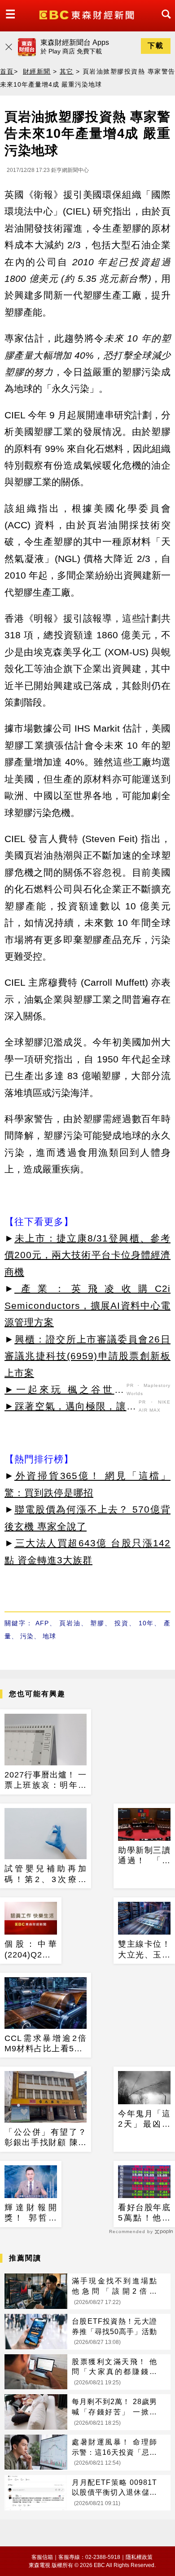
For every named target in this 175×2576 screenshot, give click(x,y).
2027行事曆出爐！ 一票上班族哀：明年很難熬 (46, 1781)
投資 (122, 1623)
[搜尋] (164, 22)
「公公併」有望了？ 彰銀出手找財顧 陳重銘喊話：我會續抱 (46, 2138)
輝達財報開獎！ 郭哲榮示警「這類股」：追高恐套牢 (31, 2213)
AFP (42, 1623)
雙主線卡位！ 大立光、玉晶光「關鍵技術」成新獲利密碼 (144, 1950)
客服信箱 (42, 2557)
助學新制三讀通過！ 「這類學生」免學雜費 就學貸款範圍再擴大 (144, 1856)
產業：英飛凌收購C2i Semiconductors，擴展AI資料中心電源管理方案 (87, 1305)
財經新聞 (37, 71)
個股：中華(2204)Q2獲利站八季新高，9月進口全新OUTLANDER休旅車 (31, 1950)
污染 (27, 1636)
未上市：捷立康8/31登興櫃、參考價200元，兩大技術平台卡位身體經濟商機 (87, 1255)
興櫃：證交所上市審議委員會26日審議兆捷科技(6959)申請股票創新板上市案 (87, 1356)
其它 (67, 71)
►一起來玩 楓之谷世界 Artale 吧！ (64, 1391)
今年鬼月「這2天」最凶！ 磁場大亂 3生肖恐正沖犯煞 (144, 2120)
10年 (147, 1623)
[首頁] (88, 14)
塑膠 (97, 1623)
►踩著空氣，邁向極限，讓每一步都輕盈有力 (70, 1408)
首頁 (7, 71)
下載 (156, 46)
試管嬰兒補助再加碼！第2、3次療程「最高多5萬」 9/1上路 (46, 1874)
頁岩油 (70, 1623)
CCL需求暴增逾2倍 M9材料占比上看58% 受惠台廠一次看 (46, 2044)
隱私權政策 (139, 2557)
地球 (49, 1636)
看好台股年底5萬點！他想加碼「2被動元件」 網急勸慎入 (144, 2213)
